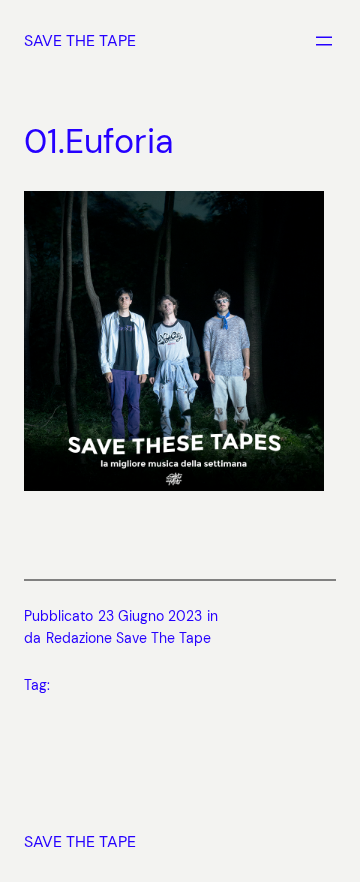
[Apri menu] (324, 41)
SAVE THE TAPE (80, 40)
